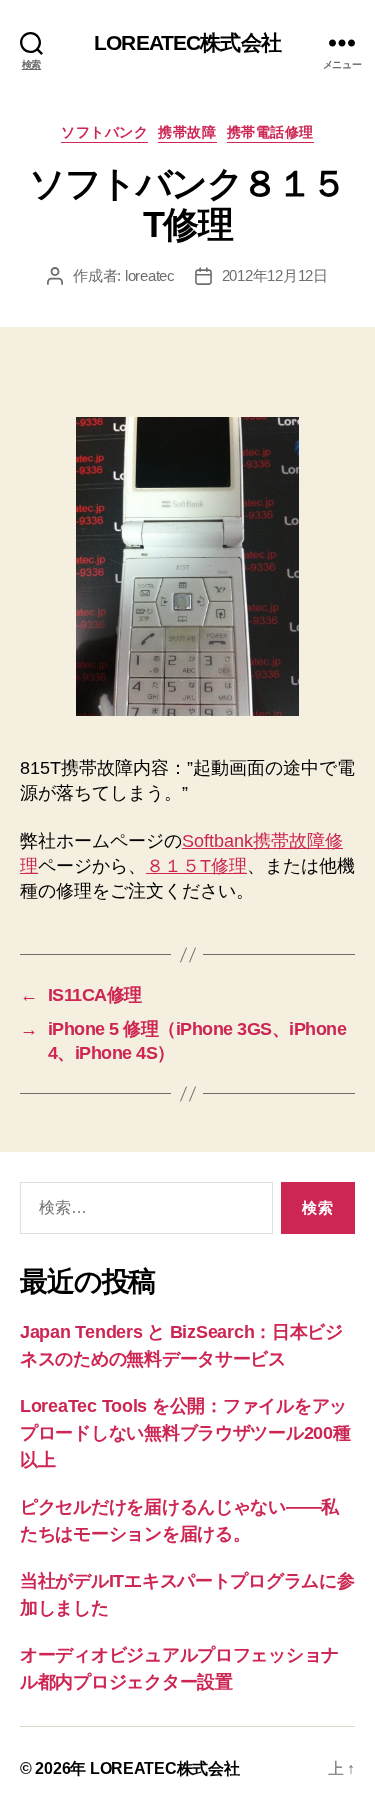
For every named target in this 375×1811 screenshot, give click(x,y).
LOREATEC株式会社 (187, 42)
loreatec (150, 275)
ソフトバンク (104, 132)
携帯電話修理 (270, 132)
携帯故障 (187, 132)
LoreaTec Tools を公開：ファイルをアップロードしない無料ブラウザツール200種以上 (185, 1433)
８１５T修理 (196, 866)
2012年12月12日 (275, 275)
